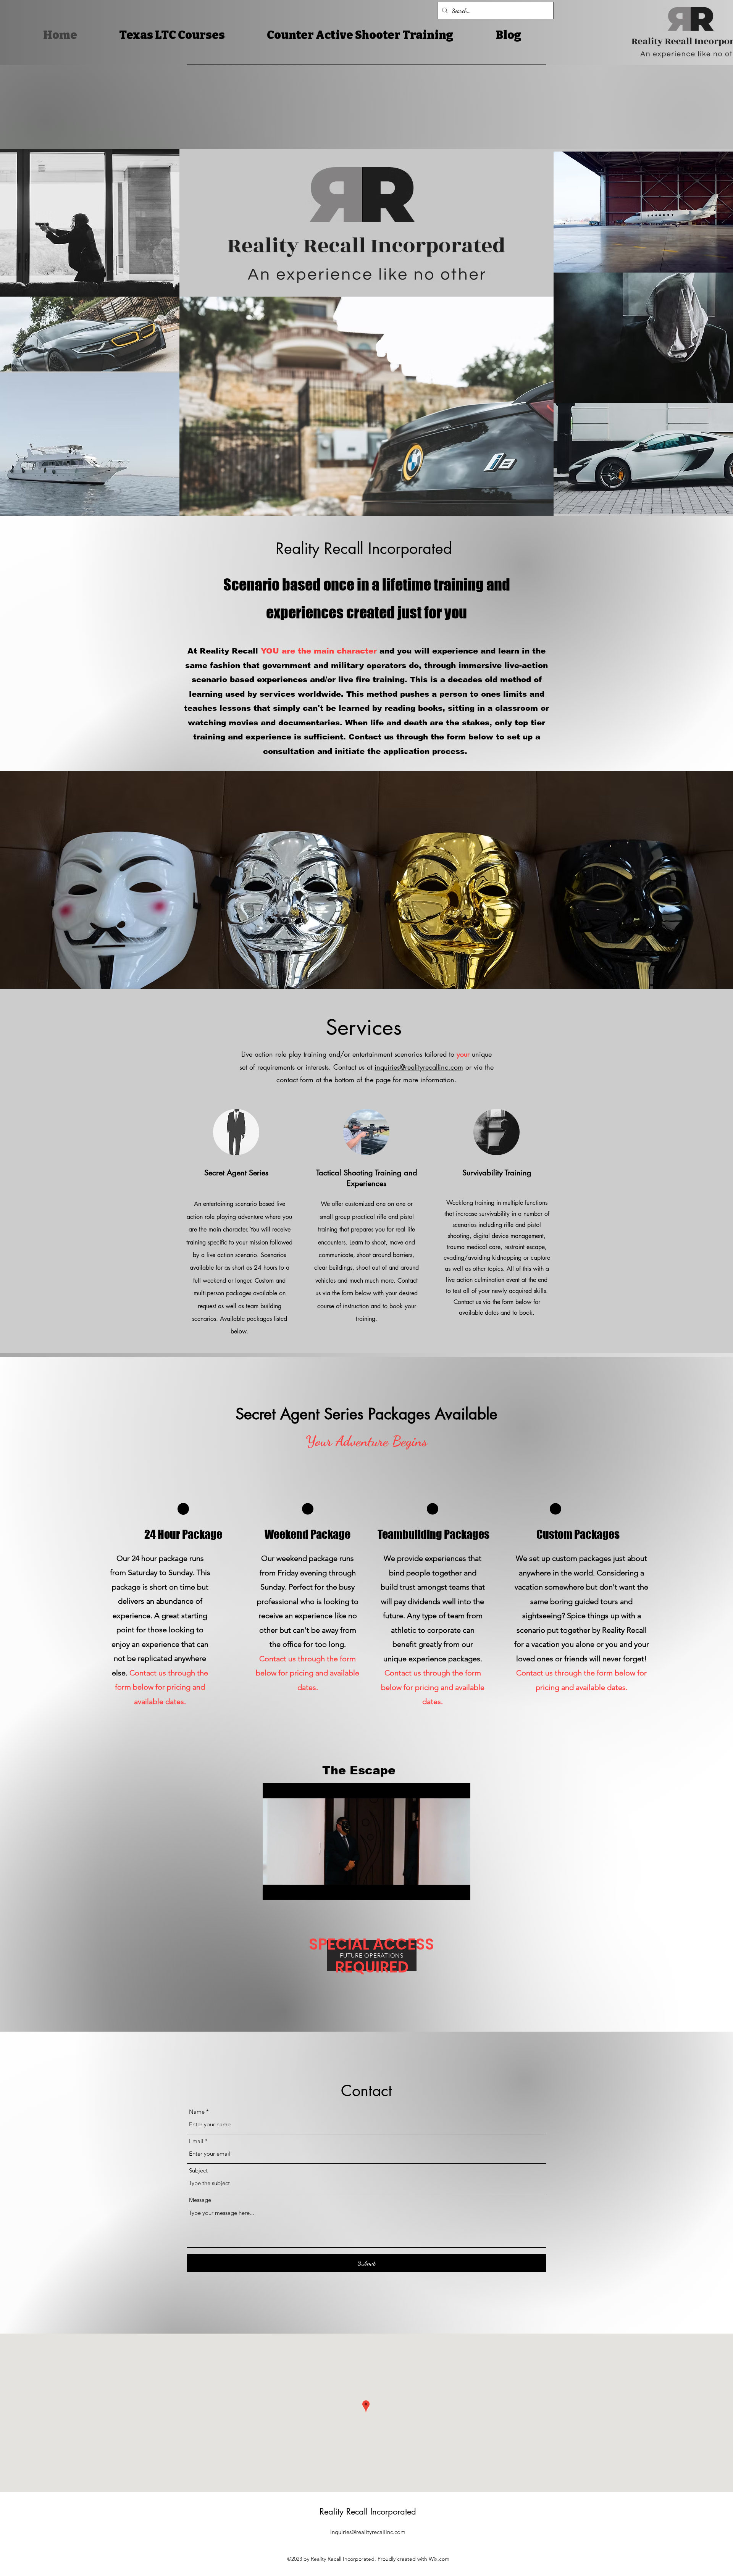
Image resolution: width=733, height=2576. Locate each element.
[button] (461, 1892)
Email (196, 2141)
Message (200, 2200)
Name (197, 2112)
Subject (198, 2170)
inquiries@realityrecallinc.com (419, 1067)
